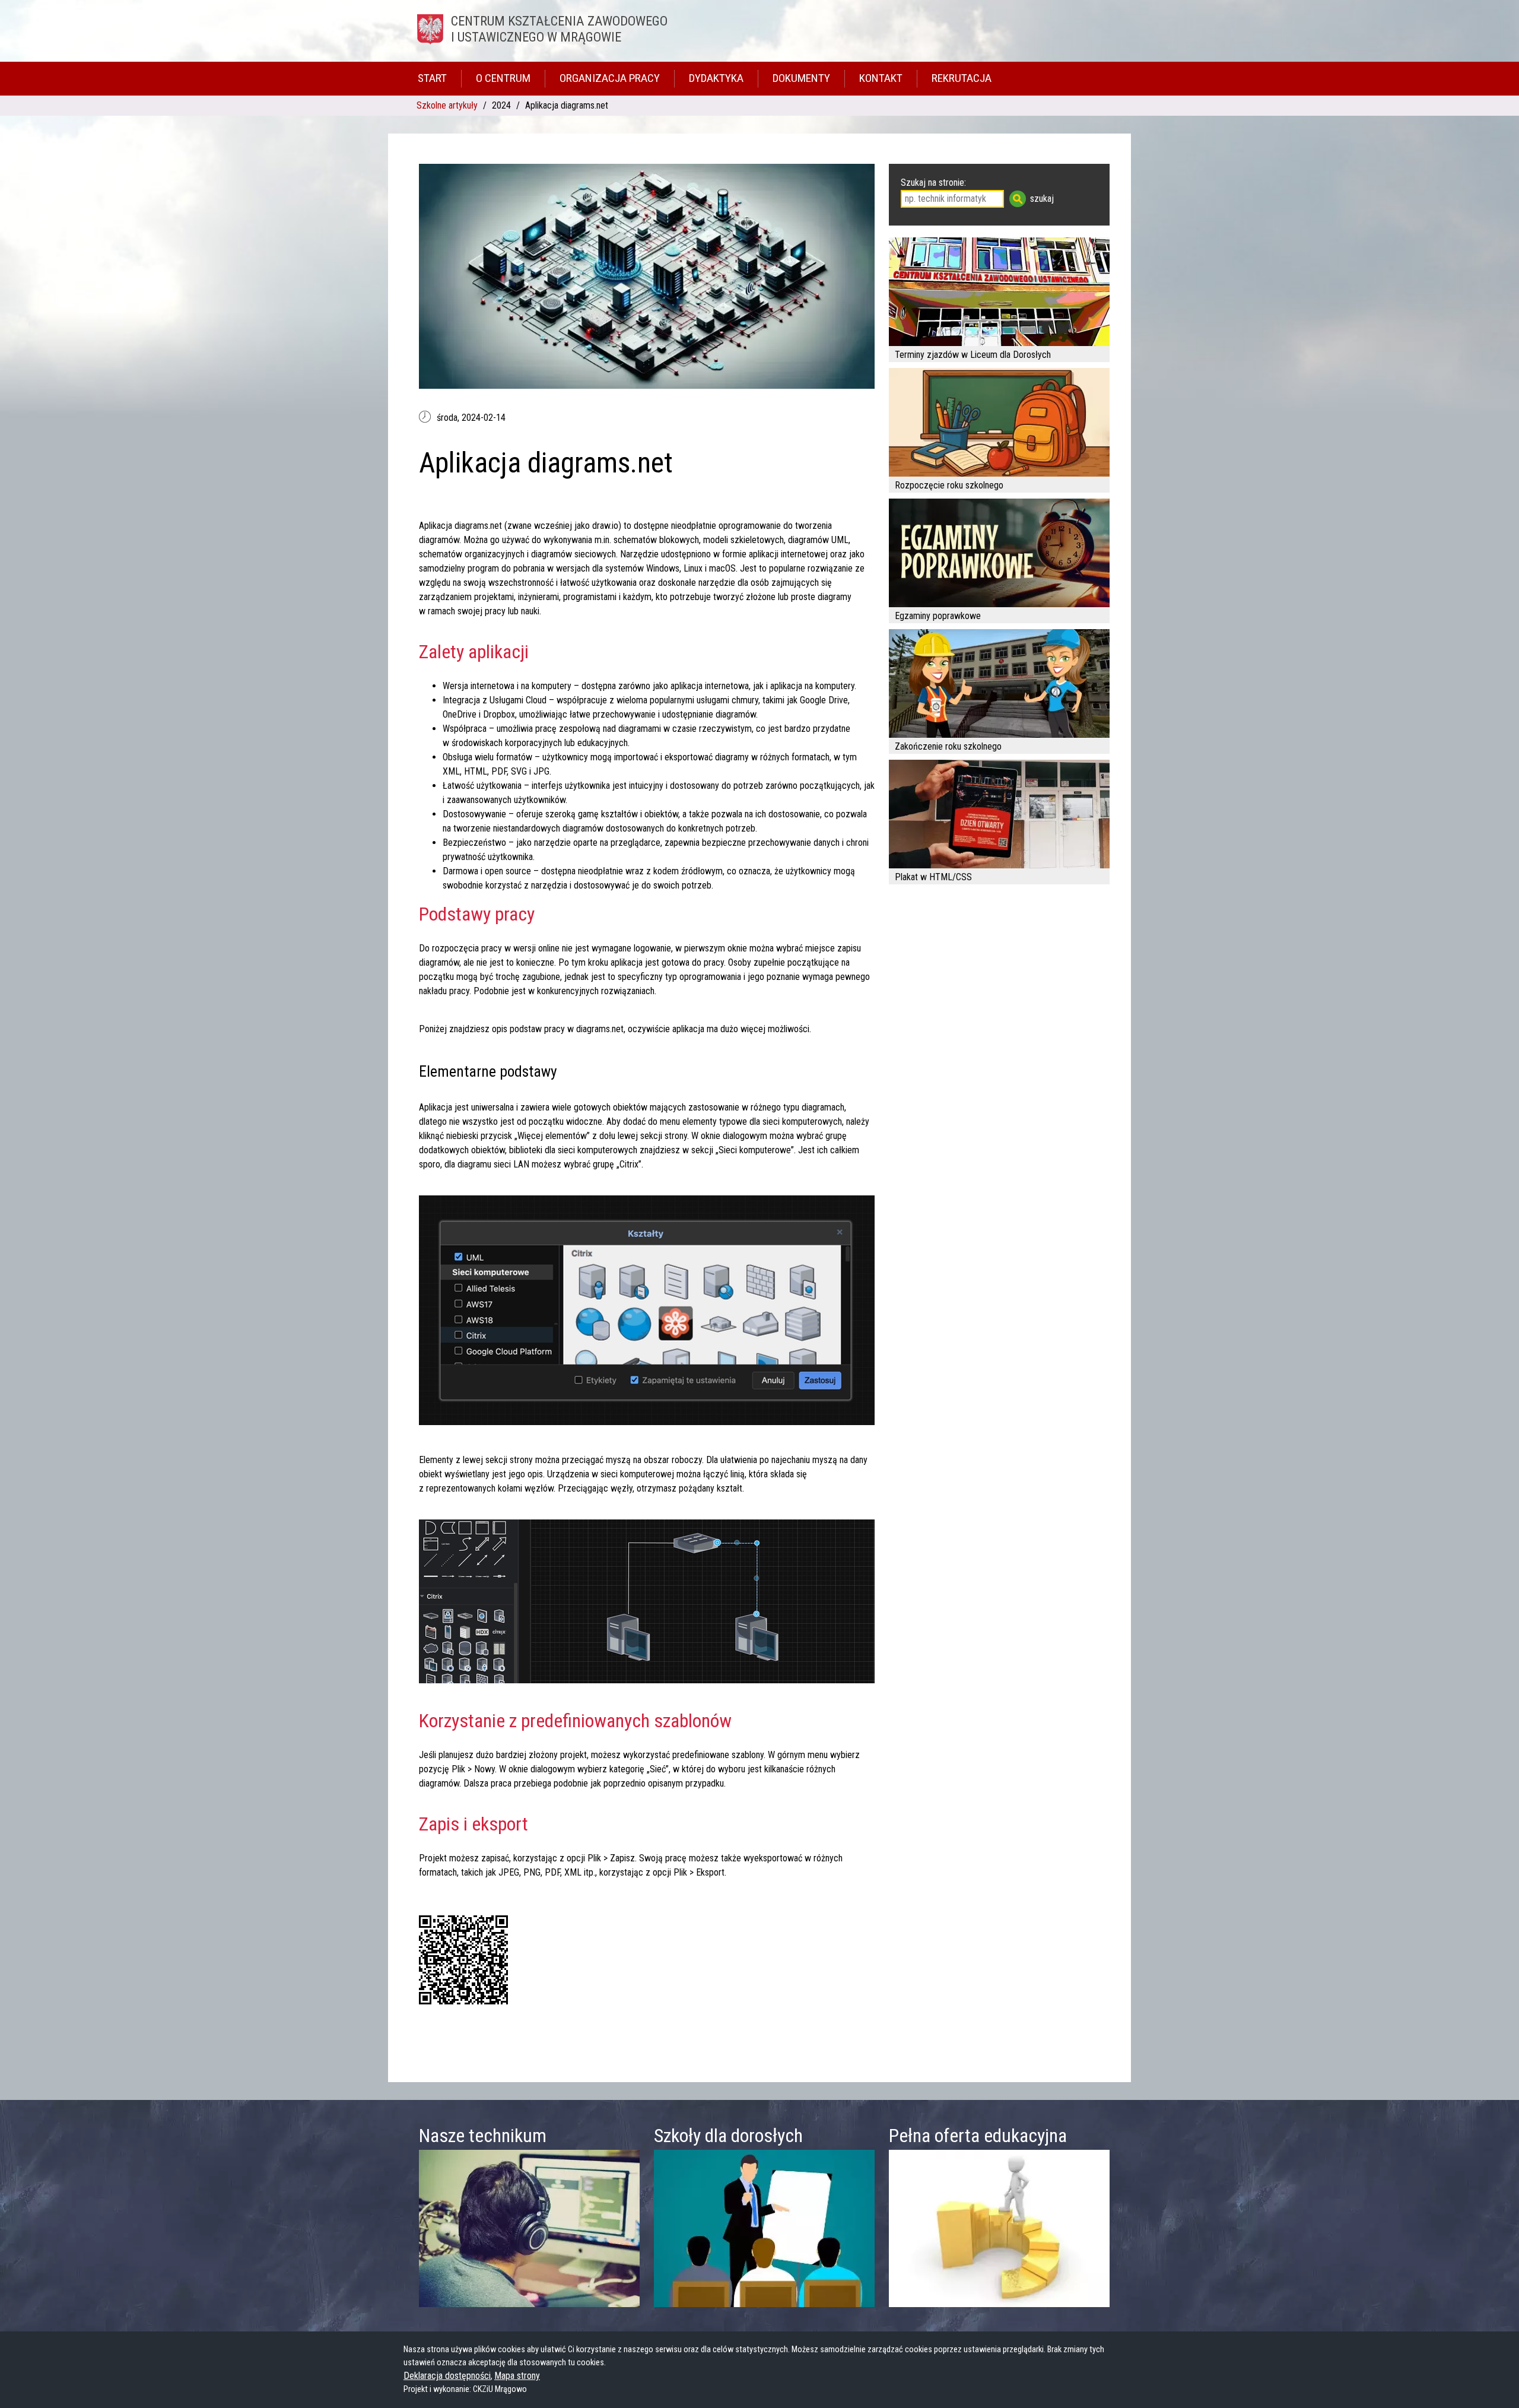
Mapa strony (517, 2376)
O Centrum (503, 78)
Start (432, 78)
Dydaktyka (716, 78)
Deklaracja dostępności (447, 2376)
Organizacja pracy (610, 78)
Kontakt (881, 78)
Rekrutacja (962, 78)
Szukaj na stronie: (933, 183)
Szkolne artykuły (447, 105)
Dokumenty (801, 78)
